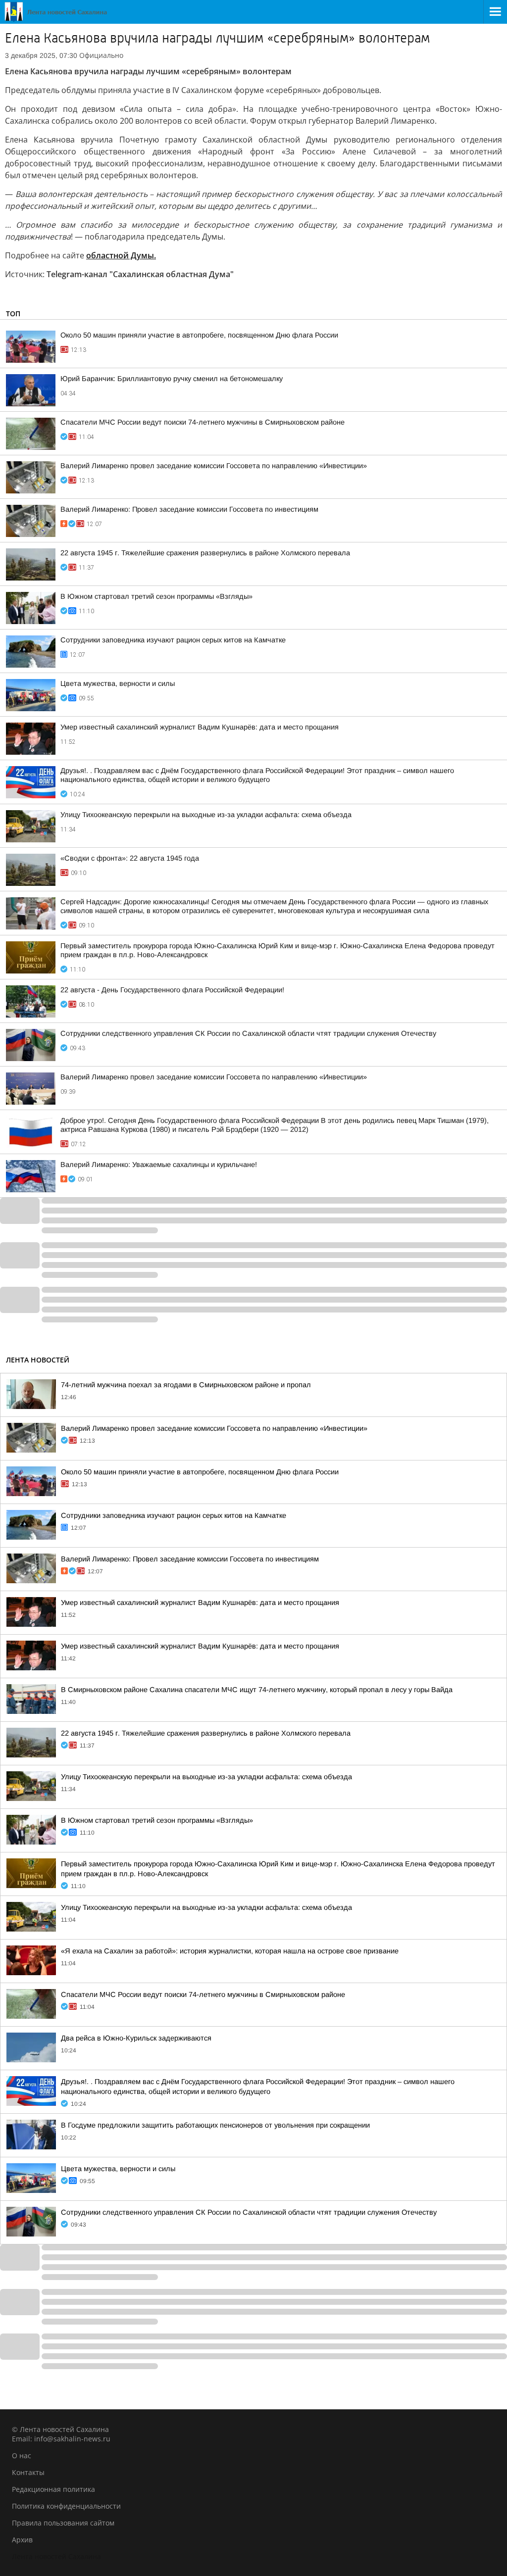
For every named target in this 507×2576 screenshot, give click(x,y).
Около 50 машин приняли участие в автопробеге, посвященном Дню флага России (199, 335)
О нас (22, 2455)
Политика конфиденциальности (66, 2506)
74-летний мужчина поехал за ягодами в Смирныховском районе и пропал (186, 1385)
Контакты (28, 2472)
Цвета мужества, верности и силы (118, 683)
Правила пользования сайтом (63, 2523)
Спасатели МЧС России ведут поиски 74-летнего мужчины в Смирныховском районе (203, 422)
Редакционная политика (53, 2489)
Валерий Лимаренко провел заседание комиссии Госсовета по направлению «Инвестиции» (214, 466)
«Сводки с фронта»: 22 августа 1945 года (130, 858)
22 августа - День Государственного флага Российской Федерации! (172, 990)
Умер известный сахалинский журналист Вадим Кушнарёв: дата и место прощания (200, 727)
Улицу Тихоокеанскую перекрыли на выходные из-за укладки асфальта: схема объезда (206, 815)
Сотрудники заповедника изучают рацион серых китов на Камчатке (173, 640)
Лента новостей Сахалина (56, 2556)
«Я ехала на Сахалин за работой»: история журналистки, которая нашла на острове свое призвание (230, 1951)
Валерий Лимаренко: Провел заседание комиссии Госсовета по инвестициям (189, 509)
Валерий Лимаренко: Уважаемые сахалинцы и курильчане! (159, 1165)
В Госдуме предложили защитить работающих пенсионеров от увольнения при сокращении (215, 2125)
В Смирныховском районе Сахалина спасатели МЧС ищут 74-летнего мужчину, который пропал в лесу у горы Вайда (257, 1690)
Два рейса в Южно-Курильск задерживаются (136, 2038)
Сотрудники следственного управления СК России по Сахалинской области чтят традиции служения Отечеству (248, 1033)
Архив (22, 2540)
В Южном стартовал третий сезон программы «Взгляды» (156, 596)
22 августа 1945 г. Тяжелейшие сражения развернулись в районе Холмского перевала (205, 553)
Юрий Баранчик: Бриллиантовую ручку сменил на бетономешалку (172, 379)
